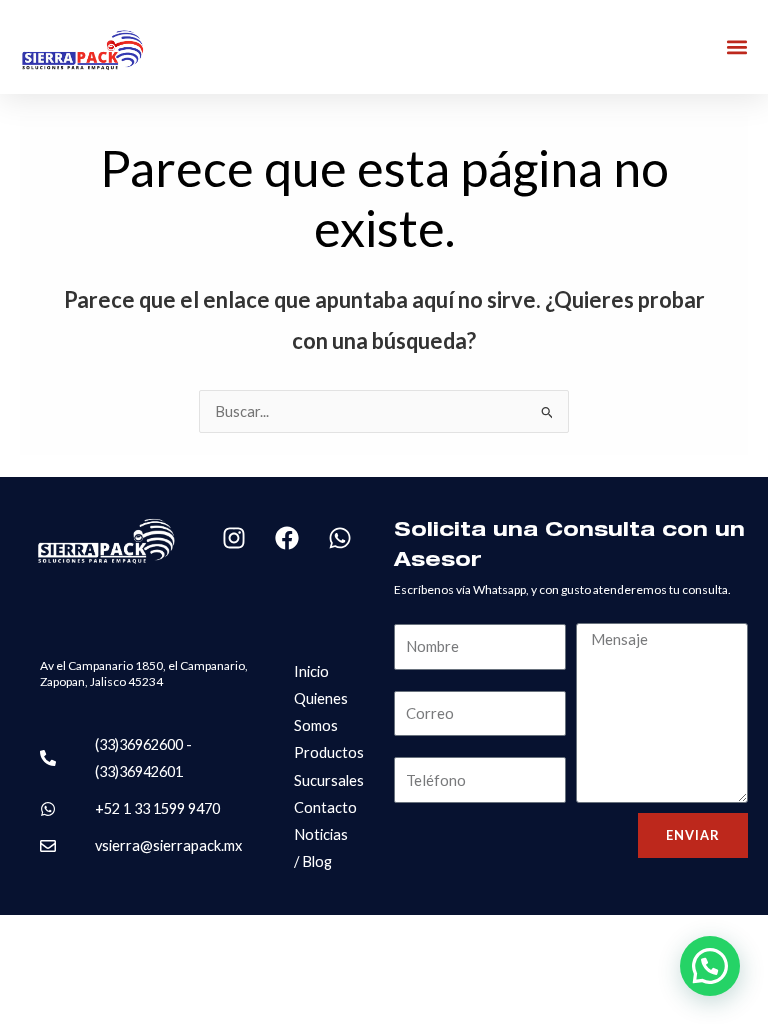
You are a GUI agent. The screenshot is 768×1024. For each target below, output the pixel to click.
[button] (736, 47)
